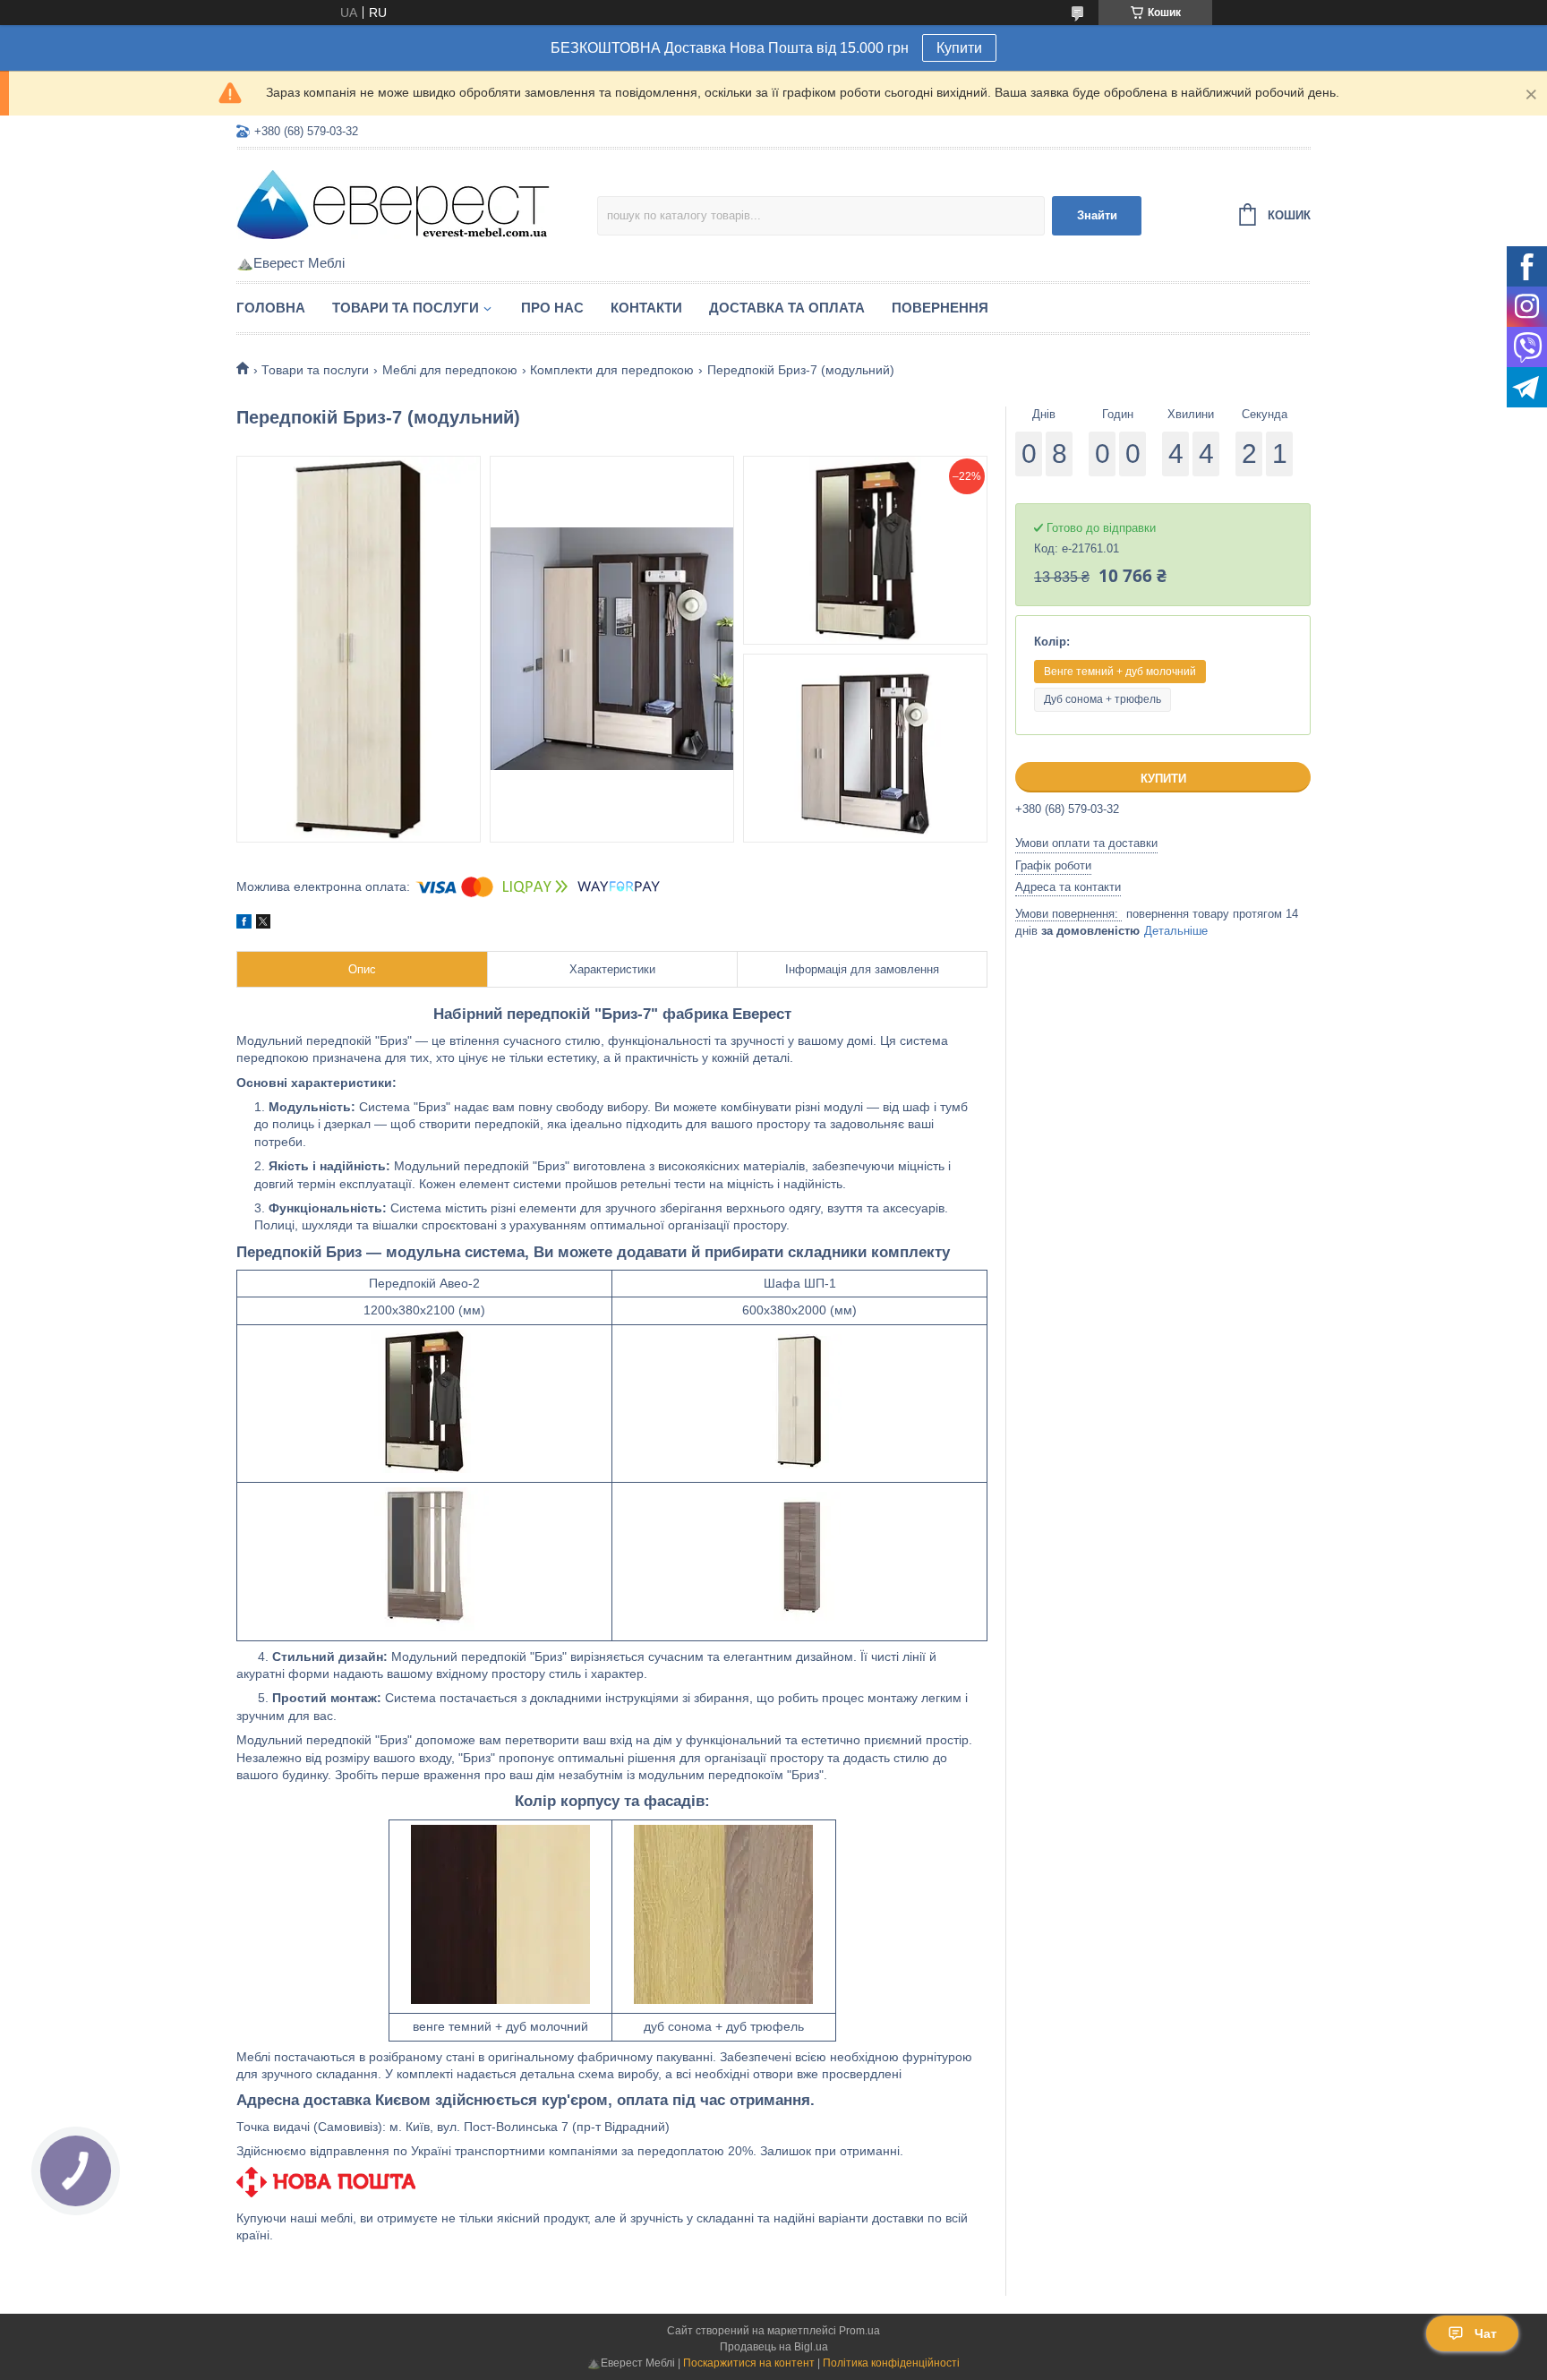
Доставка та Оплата (787, 308)
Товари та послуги (406, 308)
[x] (263, 924)
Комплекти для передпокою (612, 370)
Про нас (552, 308)
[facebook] (244, 924)
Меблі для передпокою (450, 370)
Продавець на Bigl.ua (774, 2347)
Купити (959, 48)
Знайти (1097, 215)
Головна (271, 308)
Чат (1486, 2333)
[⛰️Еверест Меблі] (393, 203)
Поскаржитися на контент (749, 2363)
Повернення (940, 308)
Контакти (646, 308)
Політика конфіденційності (891, 2363)
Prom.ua (859, 2331)
